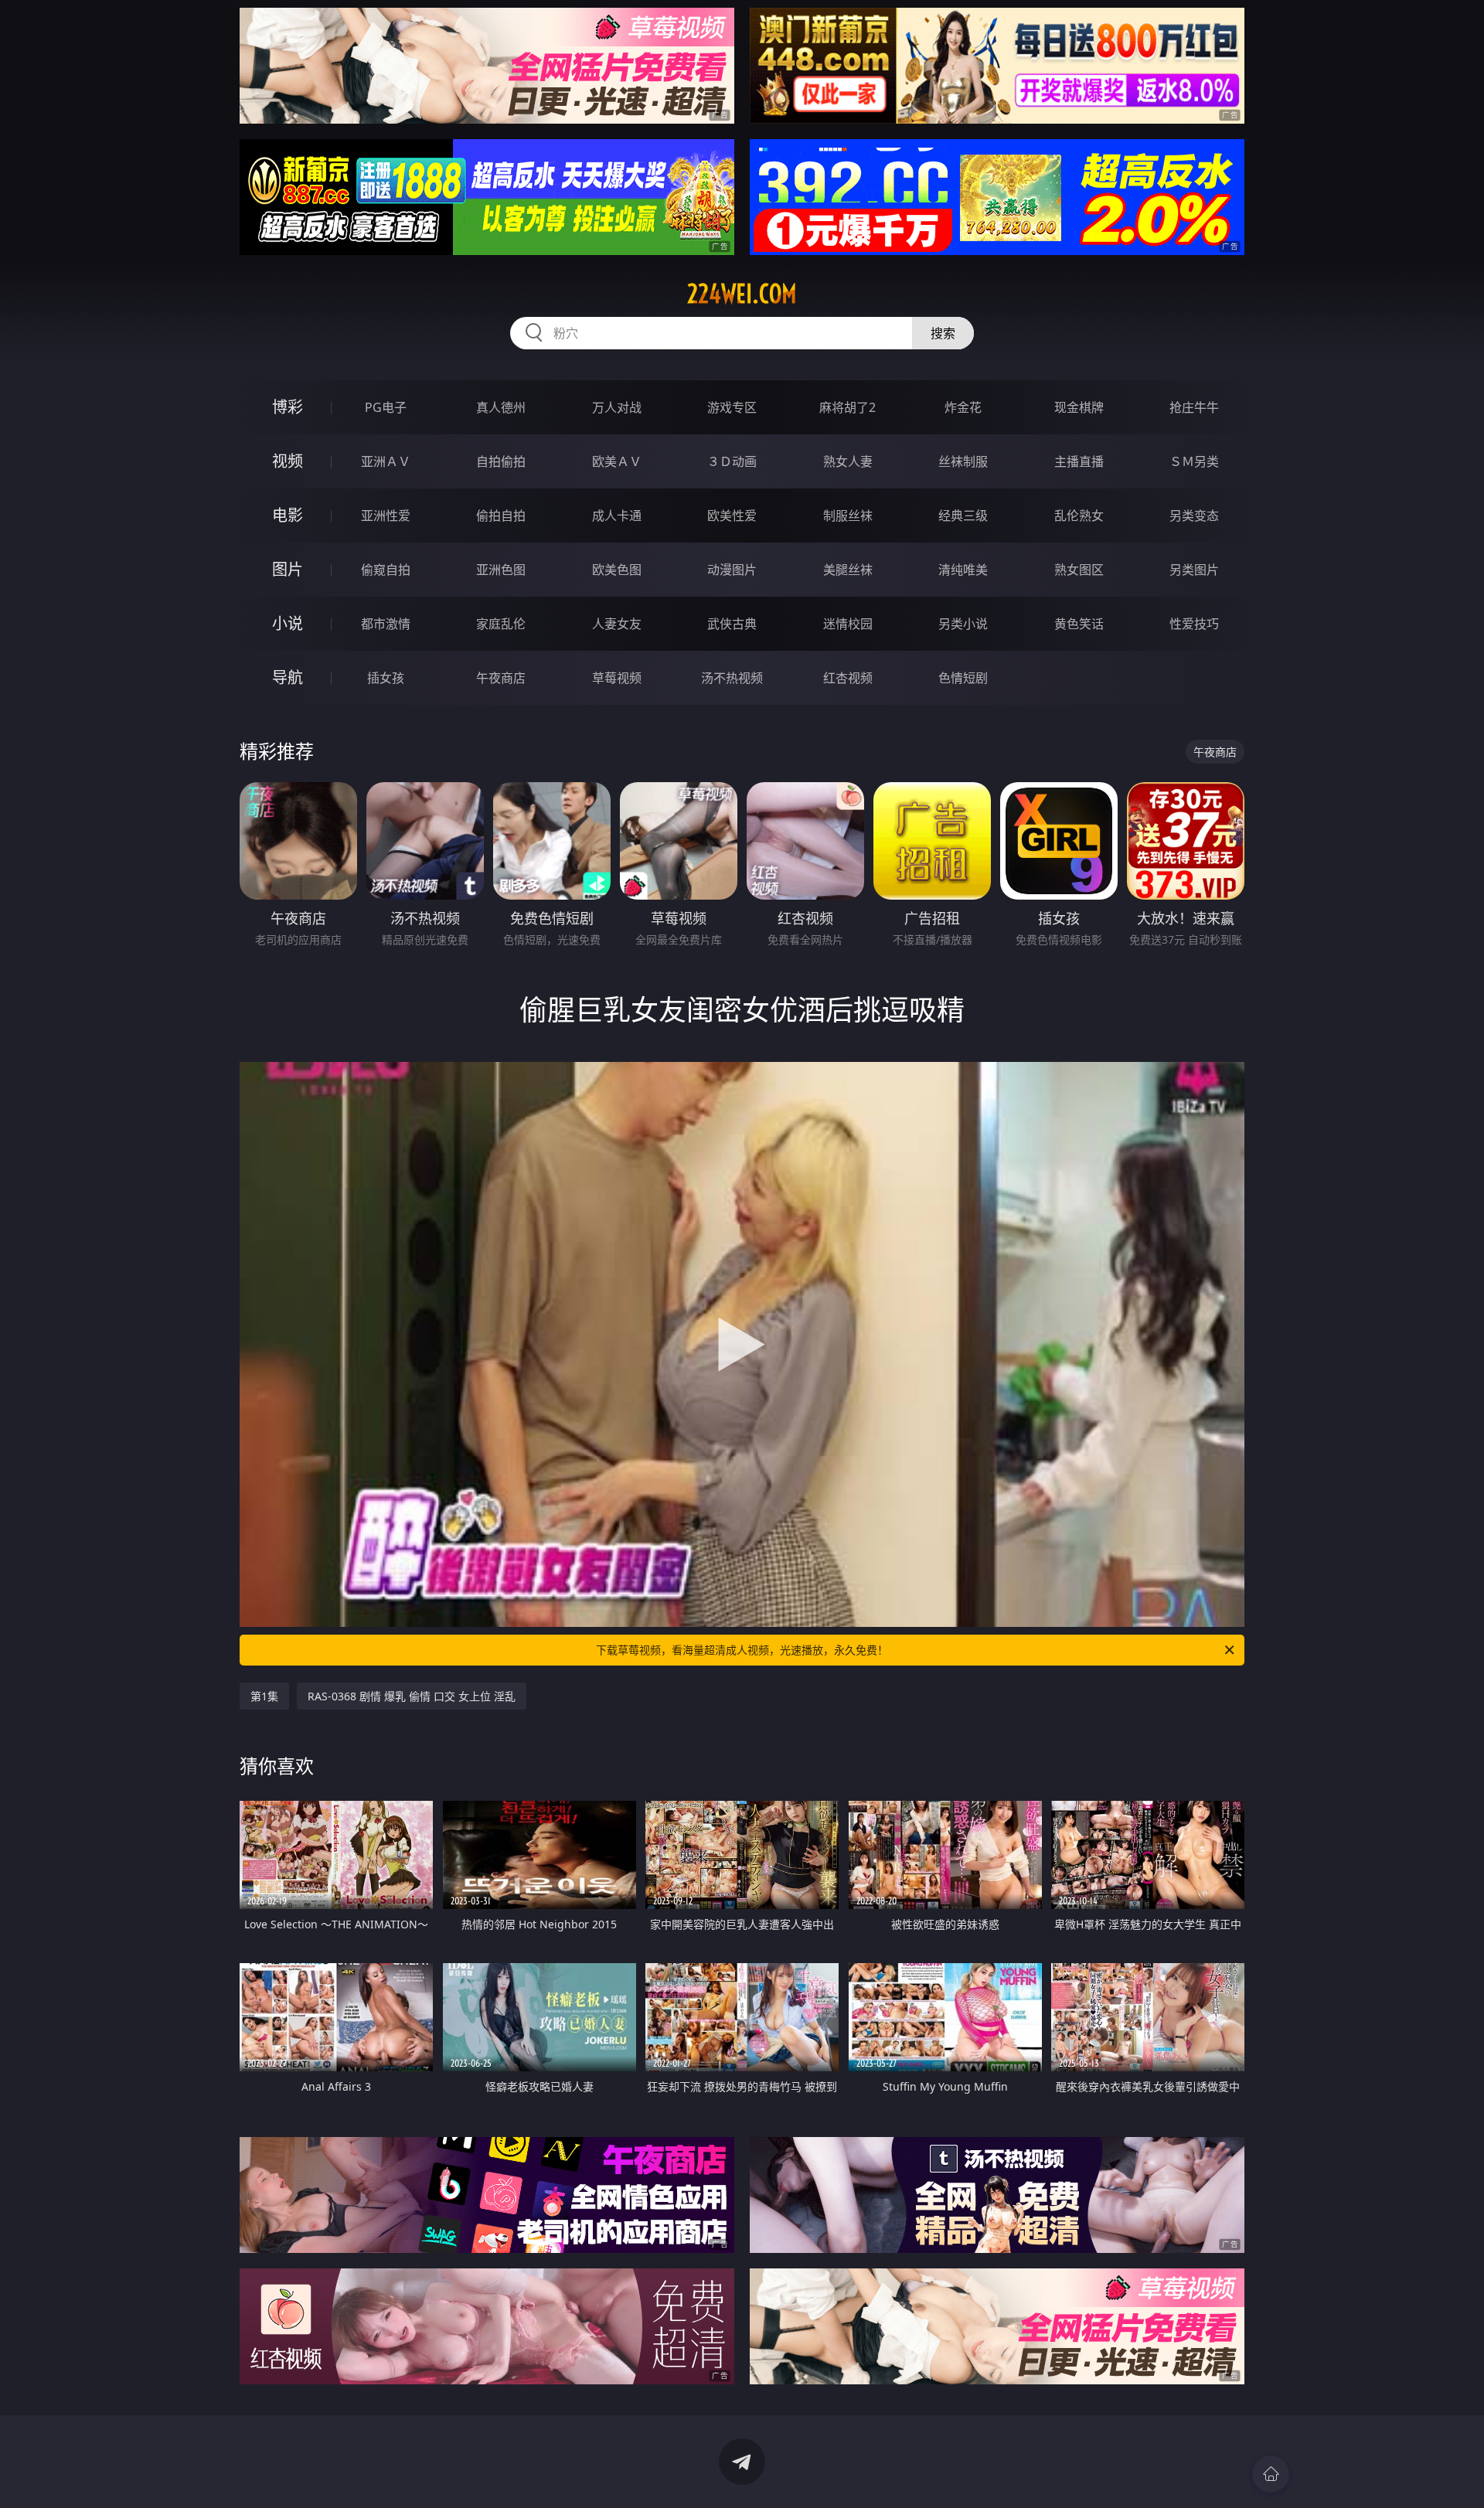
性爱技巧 (1194, 624)
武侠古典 (732, 624)
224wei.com (742, 294)
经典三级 (963, 516)
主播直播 (1079, 461)
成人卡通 (617, 516)
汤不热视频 (732, 678)
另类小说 (963, 624)
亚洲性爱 (386, 516)
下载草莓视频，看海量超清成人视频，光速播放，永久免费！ (742, 1650)
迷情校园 (848, 624)
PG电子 (386, 407)
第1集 (264, 1696)
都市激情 (386, 624)
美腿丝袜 (848, 570)
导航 (288, 677)
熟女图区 (1079, 570)
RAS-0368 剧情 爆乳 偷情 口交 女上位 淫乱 (412, 1696)
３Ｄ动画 (732, 461)
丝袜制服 (963, 461)
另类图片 (1194, 570)
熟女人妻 (848, 461)
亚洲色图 (501, 570)
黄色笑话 (1079, 624)
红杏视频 (848, 678)
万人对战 (617, 407)
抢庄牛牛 (1194, 407)
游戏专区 (732, 407)
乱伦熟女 (1079, 516)
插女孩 (386, 678)
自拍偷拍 (501, 461)
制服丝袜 (848, 516)
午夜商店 (501, 678)
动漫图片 (732, 570)
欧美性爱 (732, 516)
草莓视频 (617, 678)
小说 (288, 623)
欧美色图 (617, 570)
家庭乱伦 (501, 624)
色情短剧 (963, 678)
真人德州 (501, 407)
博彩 (288, 407)
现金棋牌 (1079, 407)
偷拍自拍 (501, 516)
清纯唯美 (963, 570)
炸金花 (963, 407)
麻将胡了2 (848, 407)
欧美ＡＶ (617, 461)
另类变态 (1194, 516)
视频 (288, 461)
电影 (288, 515)
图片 (288, 569)
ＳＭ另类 (1194, 461)
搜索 (943, 333)
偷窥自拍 (386, 570)
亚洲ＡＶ (386, 461)
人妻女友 (617, 624)
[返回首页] (1271, 2474)
